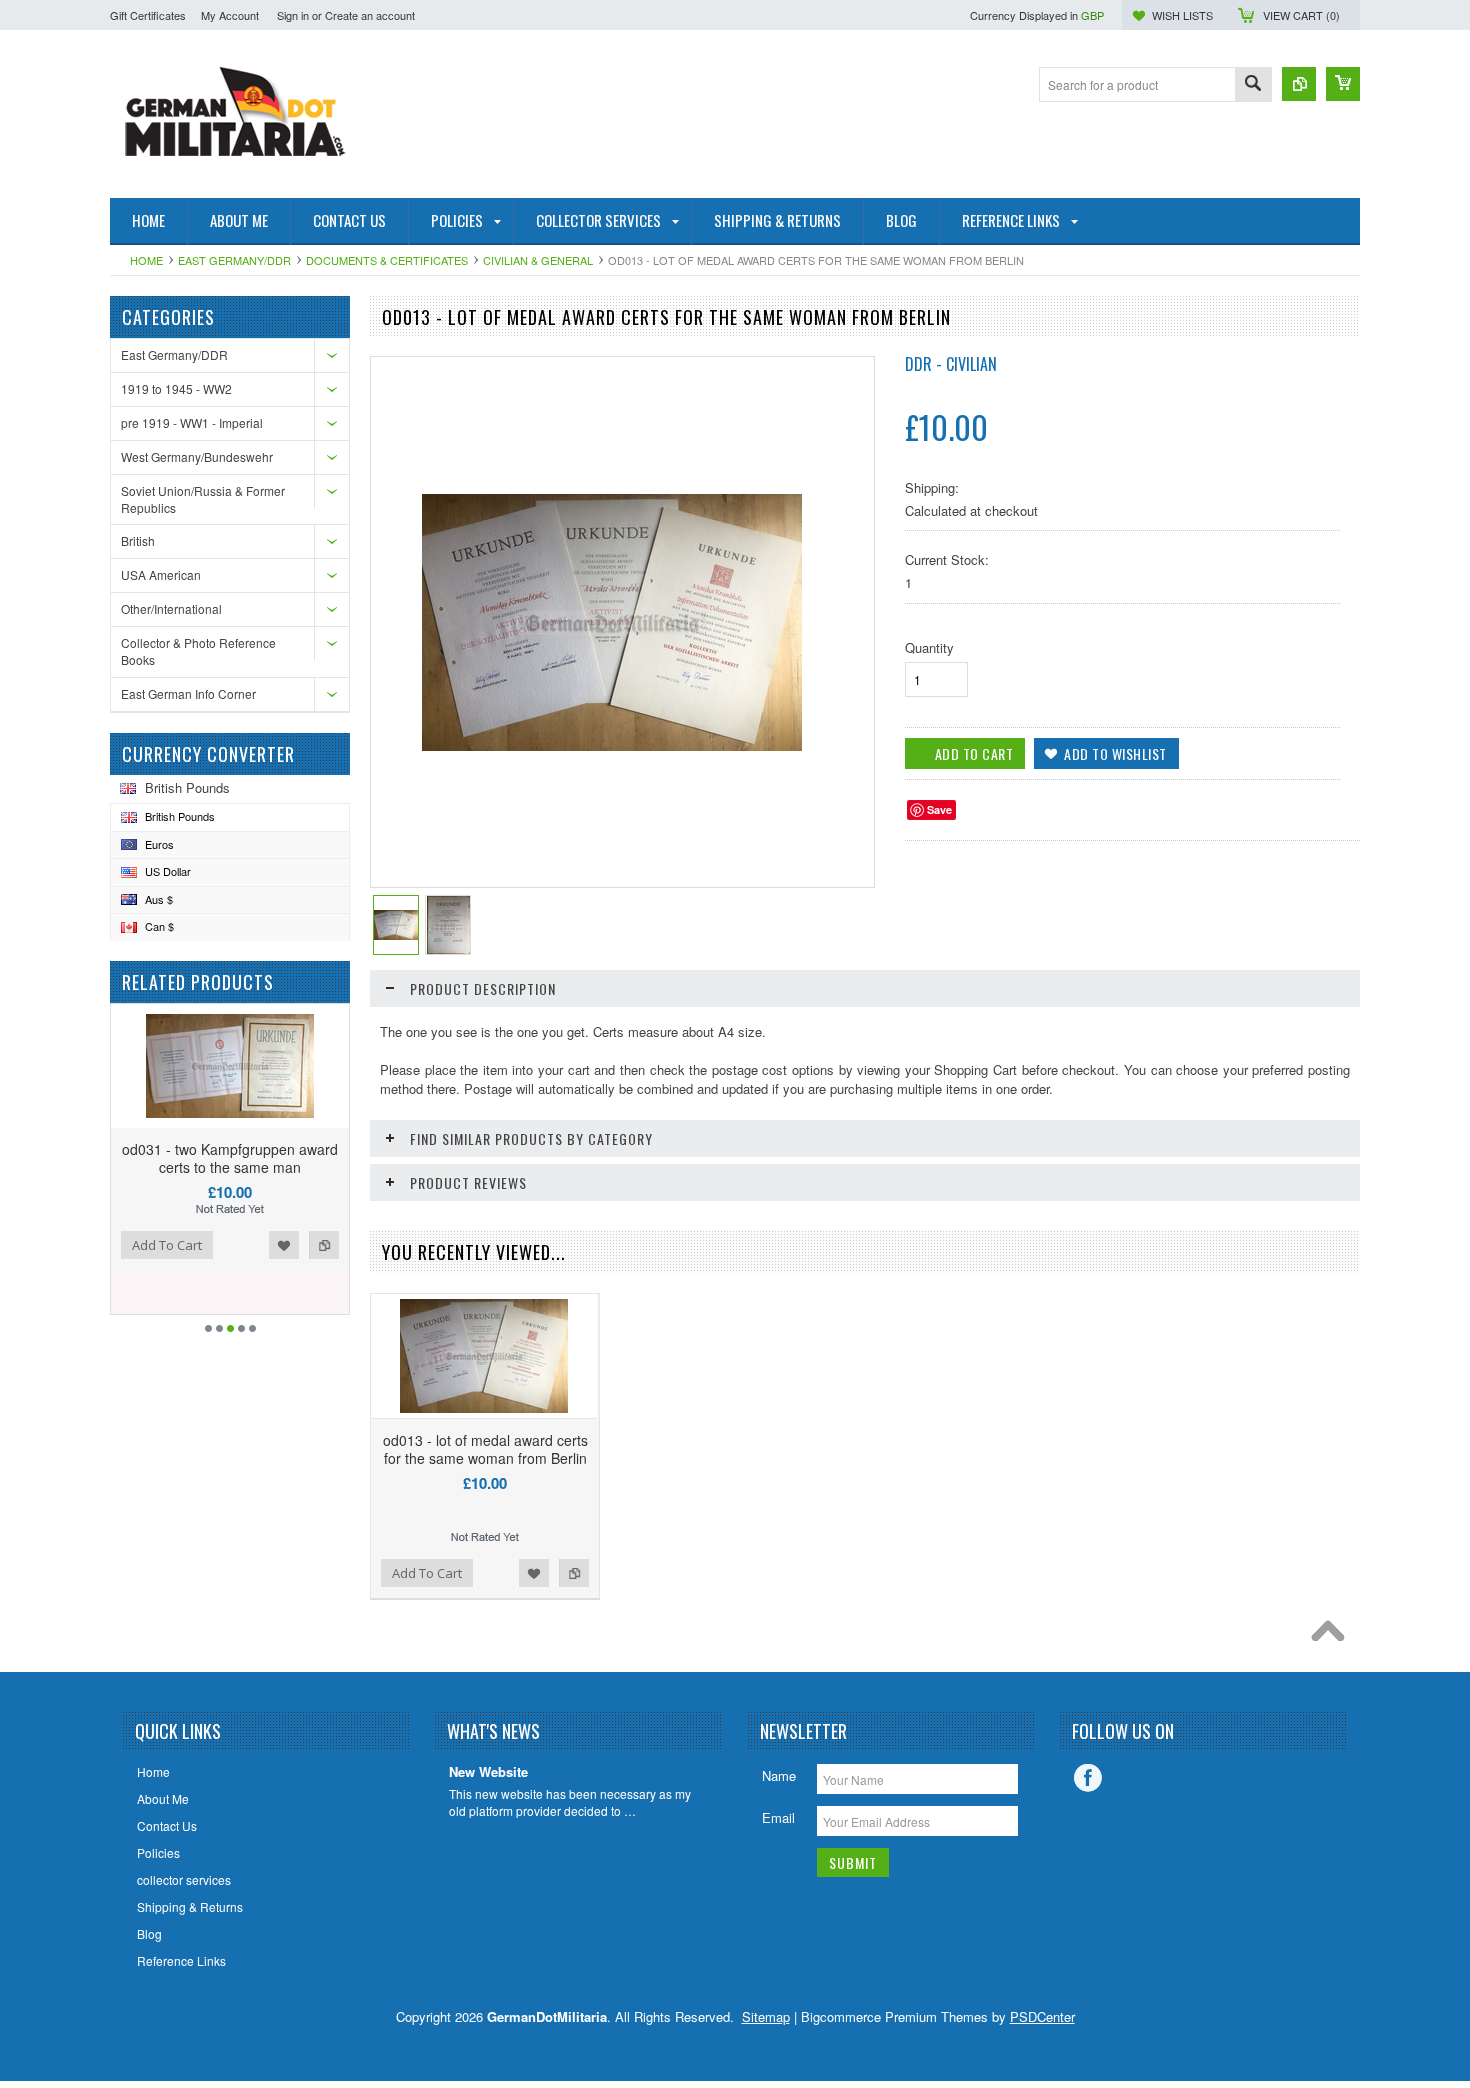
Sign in (293, 15)
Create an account (370, 15)
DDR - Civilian (951, 364)
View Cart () (1301, 15)
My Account (230, 15)
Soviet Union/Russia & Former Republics (203, 499)
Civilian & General (538, 260)
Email (778, 1817)
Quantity (929, 647)
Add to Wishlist (284, 1245)
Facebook (1088, 1778)
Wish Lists (1182, 15)
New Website (488, 1772)
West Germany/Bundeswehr (197, 456)
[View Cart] (1343, 84)
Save (939, 809)
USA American (161, 574)
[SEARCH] (1253, 85)
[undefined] (612, 745)
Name (779, 1775)
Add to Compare (324, 1245)
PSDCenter (1042, 2016)
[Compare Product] (1299, 84)
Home (146, 260)
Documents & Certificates (387, 260)
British (138, 540)
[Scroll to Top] (1333, 1636)
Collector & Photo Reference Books (198, 651)
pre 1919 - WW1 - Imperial (192, 422)
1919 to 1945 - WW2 (176, 388)
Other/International (171, 608)
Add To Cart (167, 1245)
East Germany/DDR (234, 260)
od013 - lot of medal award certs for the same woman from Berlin (485, 1449)
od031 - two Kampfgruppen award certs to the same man (230, 1158)
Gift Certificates (148, 15)
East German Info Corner (188, 693)
